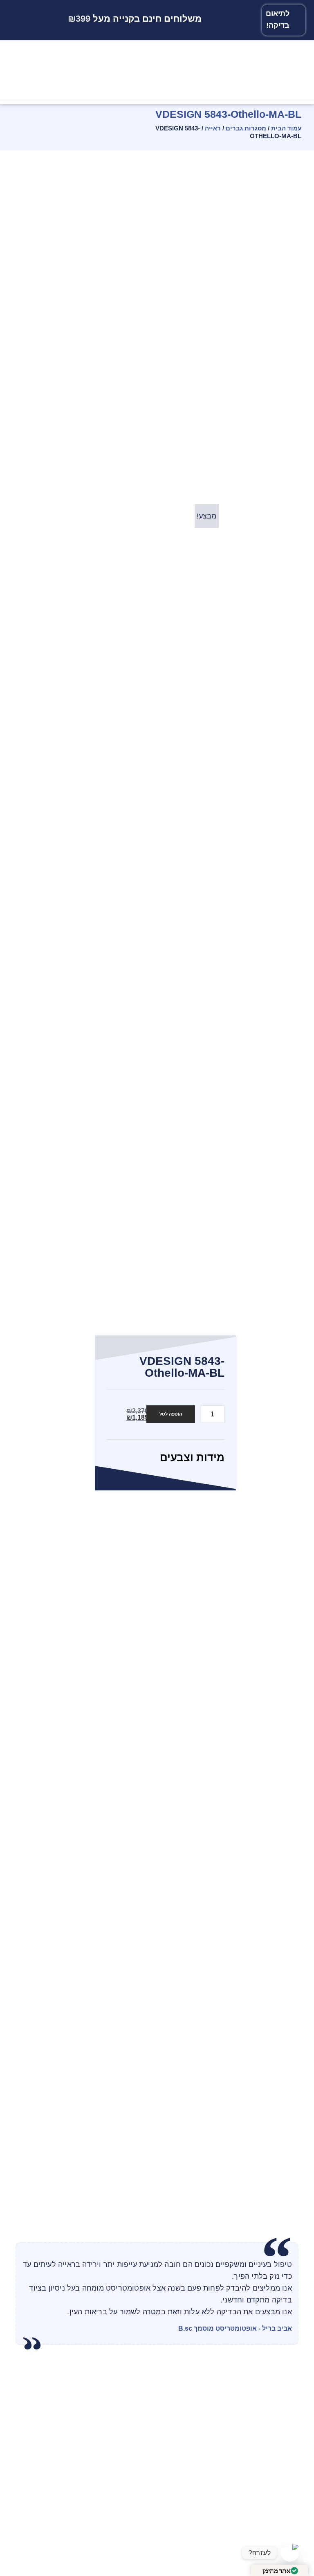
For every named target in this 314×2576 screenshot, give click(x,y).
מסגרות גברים (246, 128)
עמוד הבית (286, 128)
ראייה (213, 128)
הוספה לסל (171, 1414)
